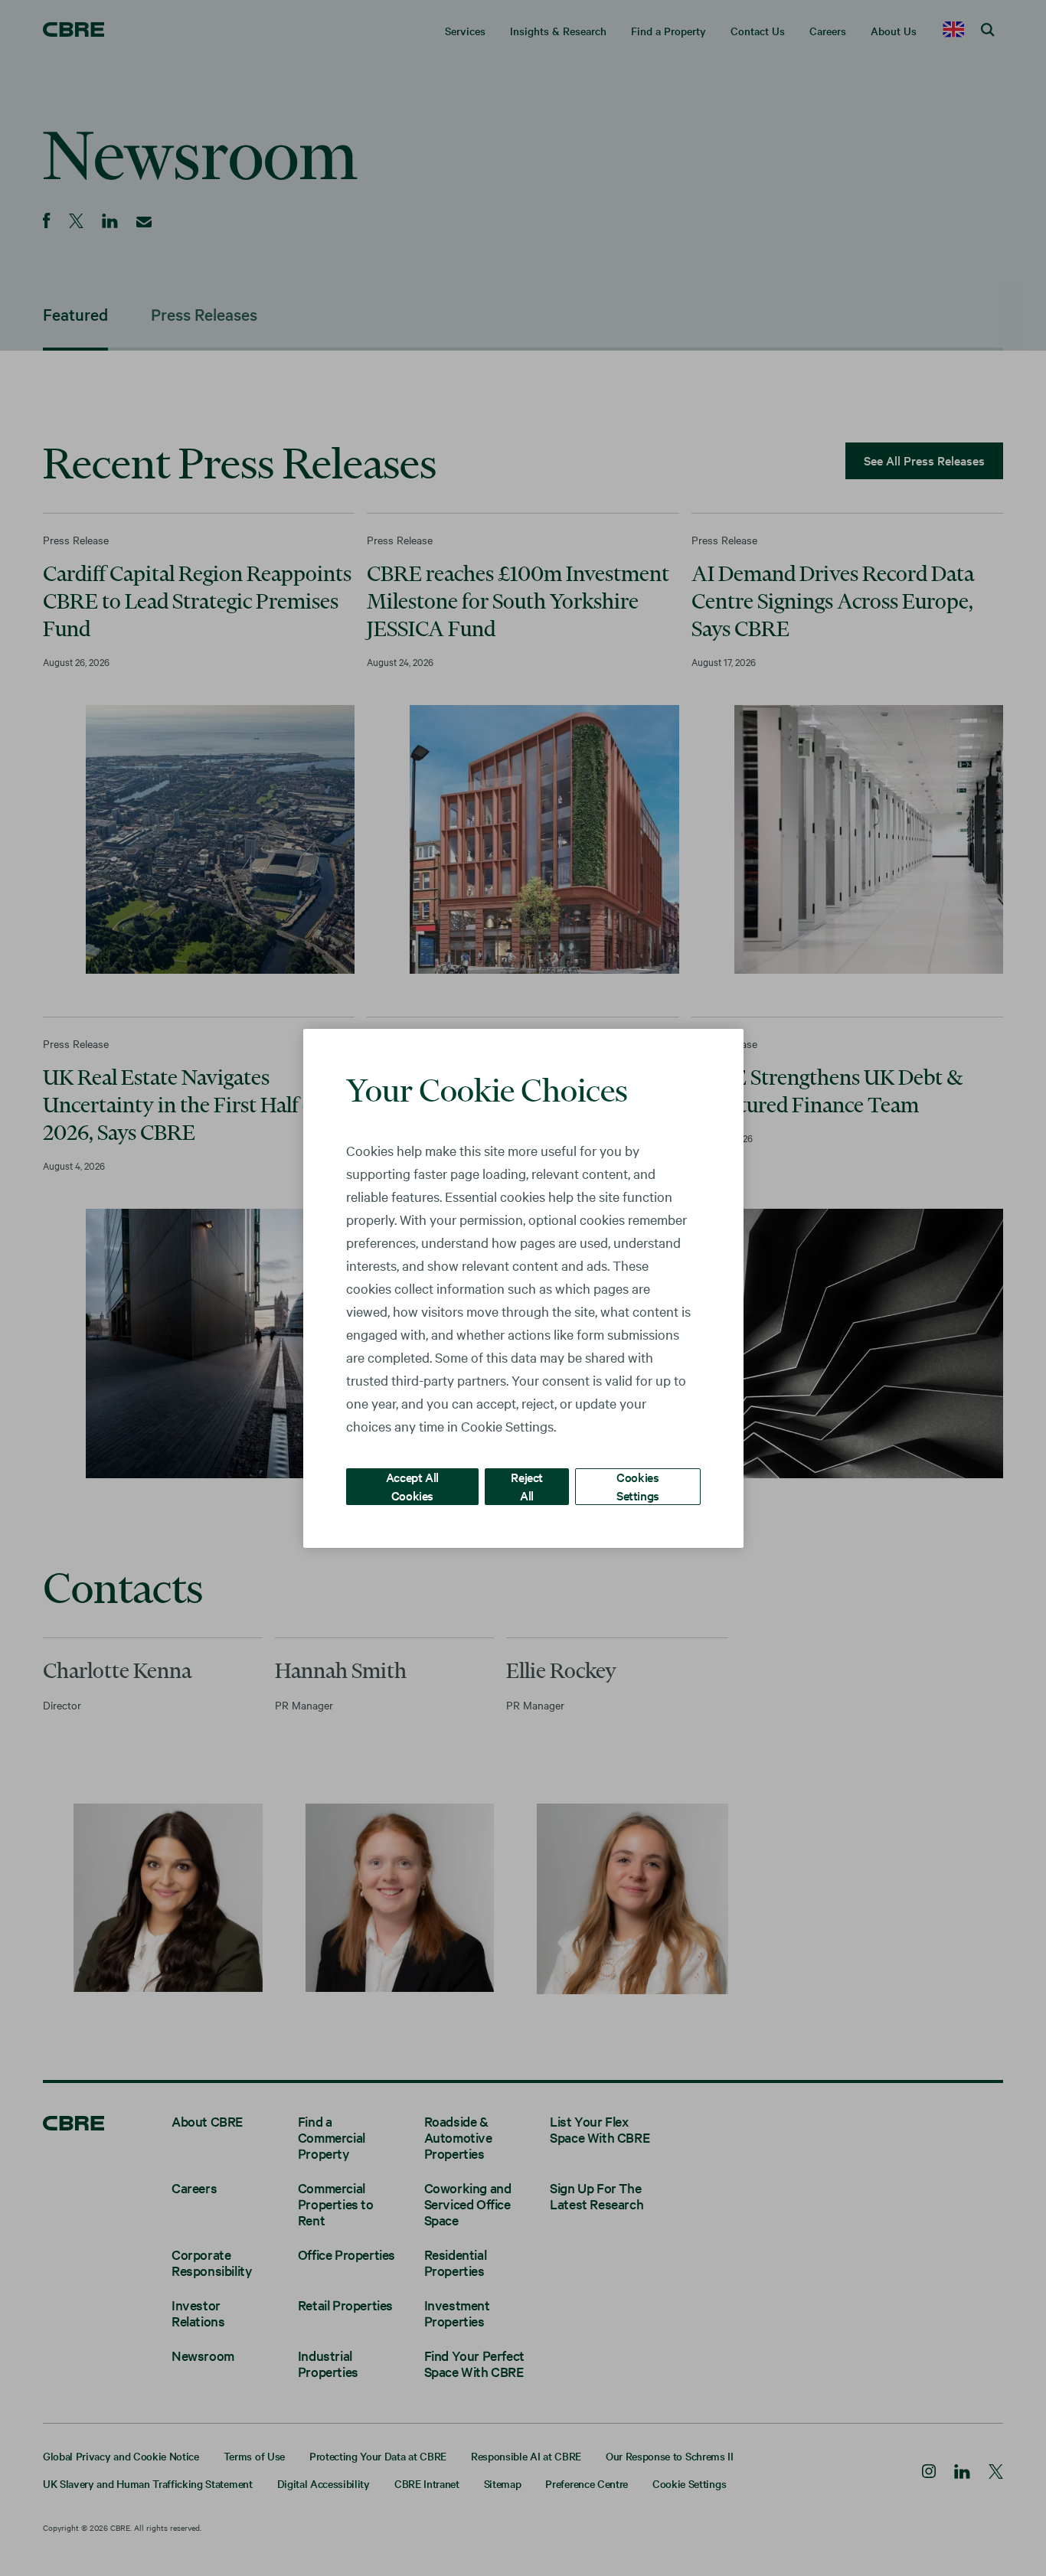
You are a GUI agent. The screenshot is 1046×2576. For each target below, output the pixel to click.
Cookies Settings (638, 1486)
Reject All (527, 1486)
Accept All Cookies (412, 1486)
